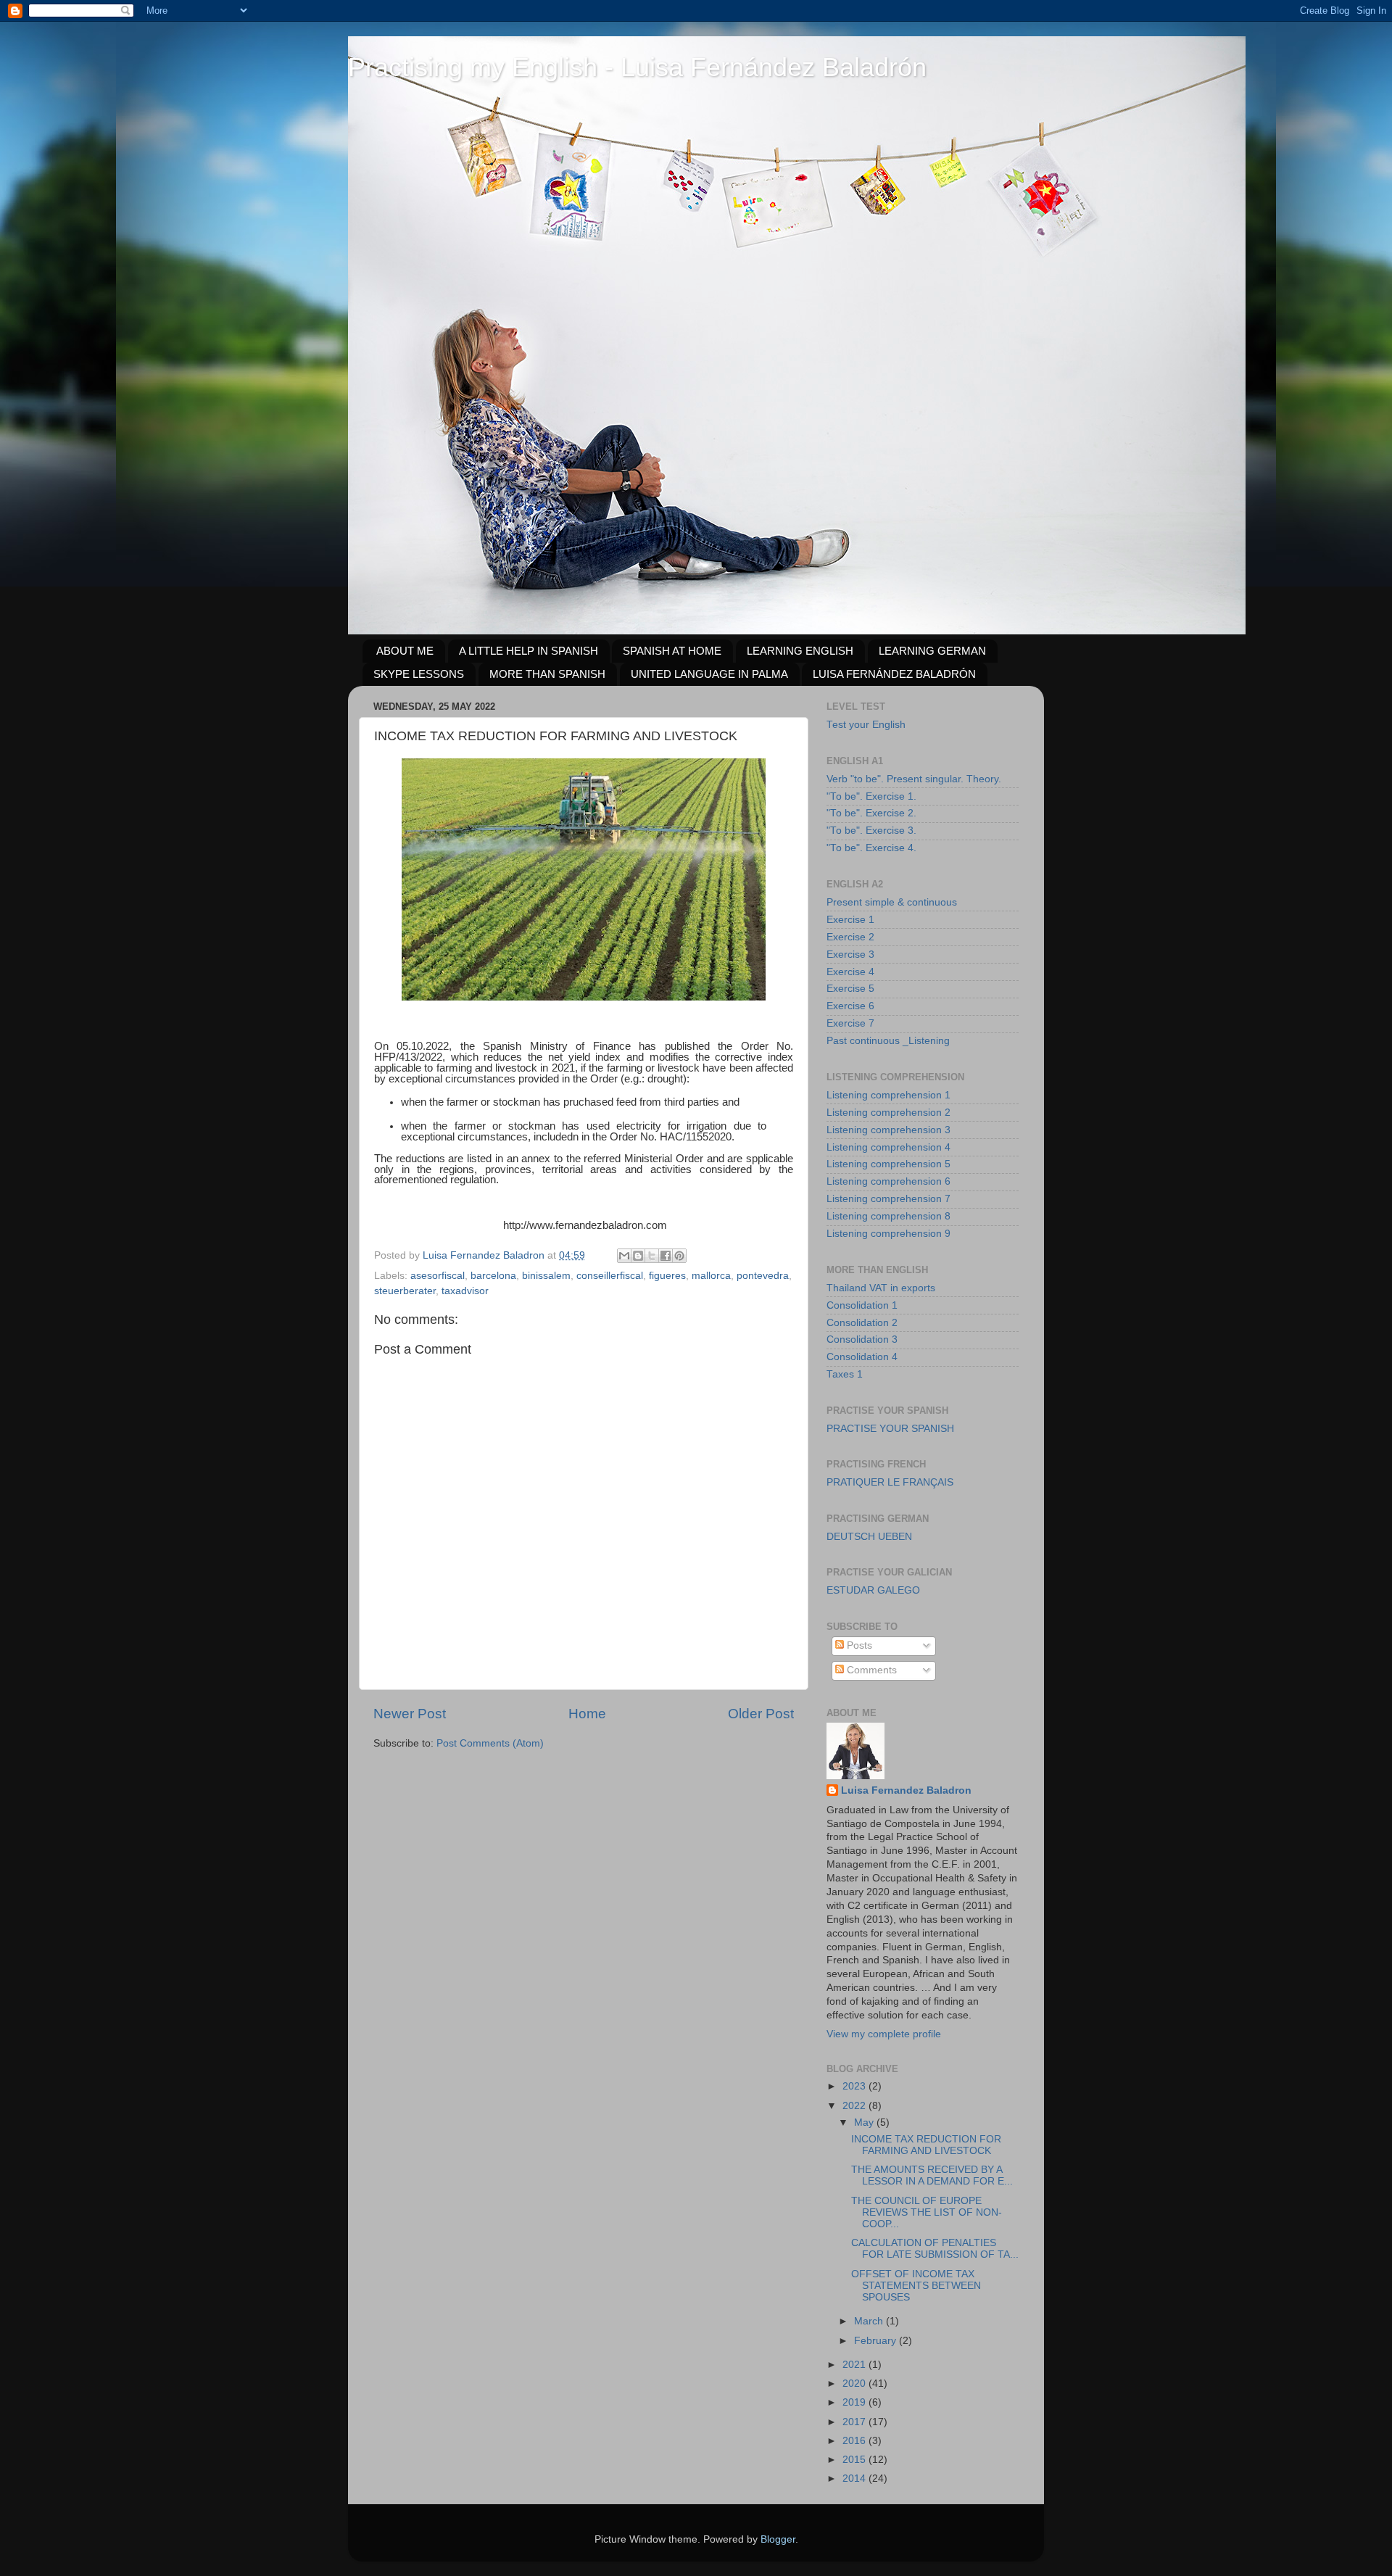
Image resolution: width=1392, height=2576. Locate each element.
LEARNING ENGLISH (800, 651)
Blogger (778, 2539)
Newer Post (410, 1714)
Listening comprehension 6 (888, 1181)
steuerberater (405, 1291)
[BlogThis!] (638, 1256)
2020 (855, 2384)
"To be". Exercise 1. (871, 796)
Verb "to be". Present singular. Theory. (914, 779)
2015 (855, 2460)
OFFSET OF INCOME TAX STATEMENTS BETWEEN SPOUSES (916, 2286)
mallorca (711, 1276)
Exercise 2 (850, 937)
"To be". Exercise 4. (871, 848)
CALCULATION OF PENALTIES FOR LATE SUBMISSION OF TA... (935, 2249)
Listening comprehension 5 (888, 1164)
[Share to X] (652, 1256)
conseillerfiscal (610, 1276)
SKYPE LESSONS (419, 674)
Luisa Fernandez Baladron (906, 1790)
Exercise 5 (850, 989)
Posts (858, 1645)
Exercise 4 (850, 972)
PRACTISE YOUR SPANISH (890, 1429)
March (870, 2321)
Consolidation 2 (862, 1323)
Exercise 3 (850, 954)
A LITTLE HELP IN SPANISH (529, 651)
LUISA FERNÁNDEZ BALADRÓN (894, 674)
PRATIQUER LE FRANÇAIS (890, 1482)
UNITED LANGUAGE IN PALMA (709, 674)
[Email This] (624, 1256)
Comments (870, 1670)
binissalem (546, 1276)
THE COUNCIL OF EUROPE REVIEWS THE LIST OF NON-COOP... (927, 2212)
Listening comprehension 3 (888, 1130)
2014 (855, 2478)
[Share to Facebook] (666, 1256)
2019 (855, 2402)
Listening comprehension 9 (888, 1234)
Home (587, 1714)
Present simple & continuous (892, 902)
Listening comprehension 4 (888, 1147)
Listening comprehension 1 (888, 1095)
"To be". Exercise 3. (871, 831)
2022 (855, 2106)
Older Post (761, 1714)
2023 (855, 2086)
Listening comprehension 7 (888, 1199)
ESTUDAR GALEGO (873, 1590)
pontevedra (763, 1276)
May (865, 2122)
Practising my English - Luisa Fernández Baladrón (637, 67)
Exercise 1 (850, 920)
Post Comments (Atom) (490, 1743)
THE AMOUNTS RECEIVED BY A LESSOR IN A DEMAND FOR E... (932, 2175)
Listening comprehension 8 (888, 1216)
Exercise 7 (850, 1023)
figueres (667, 1276)
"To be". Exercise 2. (871, 813)
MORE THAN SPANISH (547, 674)
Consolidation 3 (862, 1339)
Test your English (866, 725)
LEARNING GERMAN (932, 651)
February (877, 2341)
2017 (855, 2422)
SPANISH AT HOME (672, 651)
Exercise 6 (850, 1006)
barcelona (493, 1276)
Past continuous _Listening (888, 1041)
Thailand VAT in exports (881, 1288)
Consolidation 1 (862, 1305)
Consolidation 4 (862, 1357)
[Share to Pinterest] (679, 1256)
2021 (855, 2365)
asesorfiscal (438, 1276)
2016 (855, 2441)
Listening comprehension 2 (888, 1113)
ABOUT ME (405, 651)
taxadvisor (465, 1291)
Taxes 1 (845, 1374)
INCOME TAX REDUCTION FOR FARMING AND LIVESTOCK (926, 2145)
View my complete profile (884, 2034)
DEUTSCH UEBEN (869, 1537)
